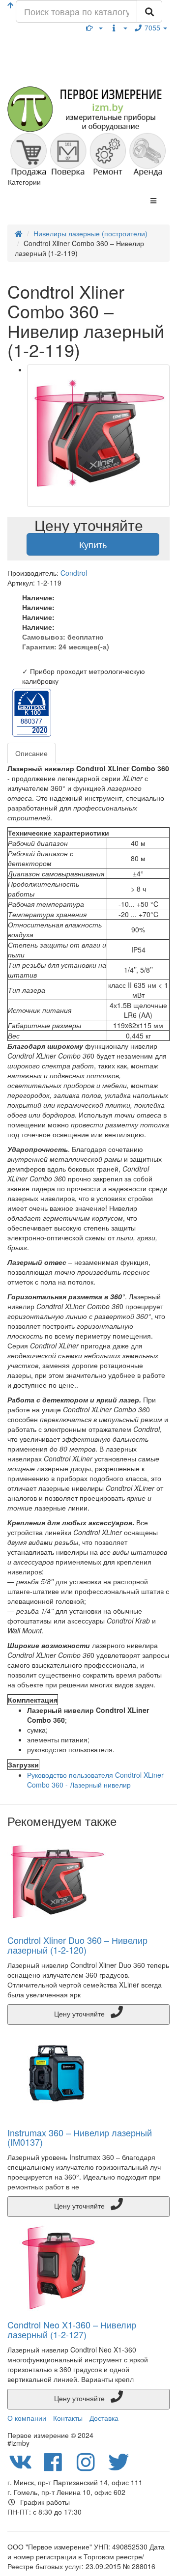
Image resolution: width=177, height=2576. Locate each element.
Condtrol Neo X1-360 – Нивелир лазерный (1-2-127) (72, 2329)
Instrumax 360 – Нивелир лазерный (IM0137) (80, 2137)
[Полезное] (94, 28)
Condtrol (74, 573)
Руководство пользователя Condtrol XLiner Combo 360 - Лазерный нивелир (95, 1780)
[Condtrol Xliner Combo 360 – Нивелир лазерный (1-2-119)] (98, 436)
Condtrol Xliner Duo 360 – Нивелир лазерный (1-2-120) (77, 1945)
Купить (93, 544)
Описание (31, 753)
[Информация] (118, 28)
